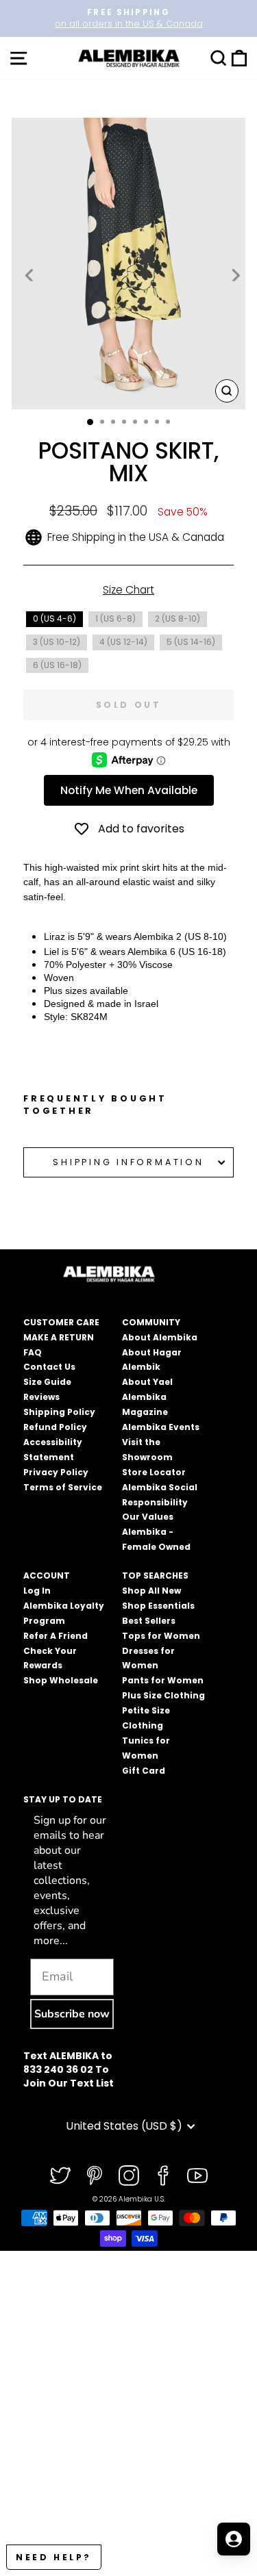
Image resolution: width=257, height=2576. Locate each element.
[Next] (234, 275)
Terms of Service (63, 1487)
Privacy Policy (56, 1472)
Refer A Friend (56, 1636)
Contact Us (49, 1367)
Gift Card (144, 1771)
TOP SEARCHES (155, 1576)
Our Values (148, 1517)
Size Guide (47, 1382)
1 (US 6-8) (115, 619)
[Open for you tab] (234, 2539)
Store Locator (154, 1472)
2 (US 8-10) (178, 619)
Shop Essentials (158, 1606)
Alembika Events (161, 1427)
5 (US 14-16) (191, 642)
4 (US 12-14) (123, 642)
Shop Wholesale (61, 1680)
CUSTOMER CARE (61, 1322)
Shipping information (128, 1162)
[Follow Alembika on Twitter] (60, 2176)
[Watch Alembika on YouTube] (197, 2176)
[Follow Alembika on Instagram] (129, 2176)
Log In (37, 1591)
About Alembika (160, 1337)
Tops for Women (161, 1636)
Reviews (41, 1397)
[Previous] (30, 275)
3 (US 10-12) (57, 642)
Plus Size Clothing (163, 1695)
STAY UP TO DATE (63, 1799)
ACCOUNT (47, 1576)
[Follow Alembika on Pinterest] (95, 2176)
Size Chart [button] (128, 590)
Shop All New (151, 1591)
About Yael (147, 1382)
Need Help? (54, 2557)
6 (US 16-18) (57, 665)
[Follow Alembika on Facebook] (163, 2176)
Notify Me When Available (129, 790)
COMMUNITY (151, 1322)
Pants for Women (163, 1680)
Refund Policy (55, 1427)
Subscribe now (72, 2014)
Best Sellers (149, 1621)
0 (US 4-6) (54, 619)
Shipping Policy (59, 1412)
